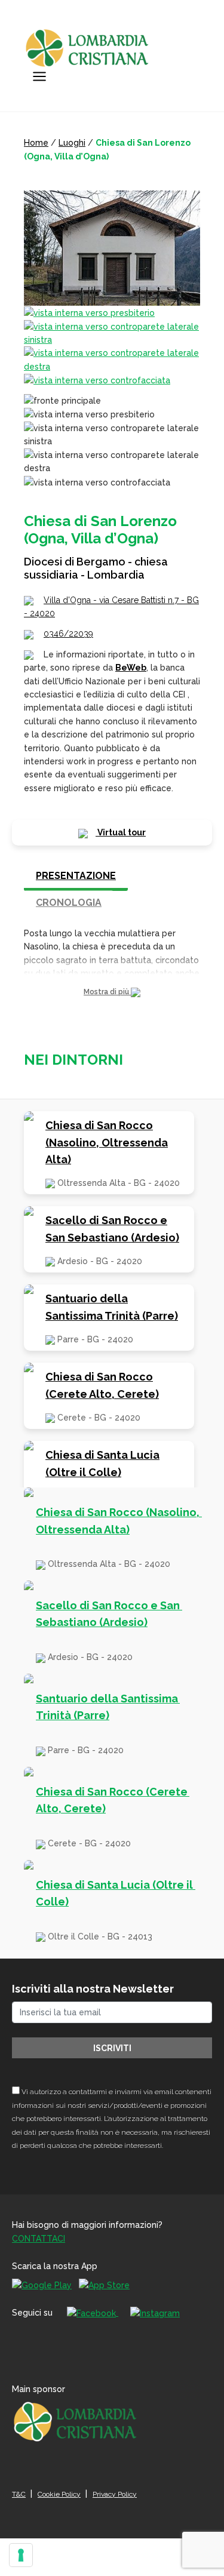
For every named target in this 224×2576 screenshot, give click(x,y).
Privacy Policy (115, 2494)
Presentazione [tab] (76, 876)
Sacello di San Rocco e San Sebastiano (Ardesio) (112, 1229)
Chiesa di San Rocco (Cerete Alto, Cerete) (102, 1385)
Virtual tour (121, 832)
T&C (19, 2494)
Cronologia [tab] (69, 903)
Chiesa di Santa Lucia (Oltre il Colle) (102, 1464)
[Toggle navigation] (39, 76)
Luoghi (72, 143)
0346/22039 (68, 634)
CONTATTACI (39, 2239)
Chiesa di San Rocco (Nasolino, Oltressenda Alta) (107, 1143)
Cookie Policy (59, 2494)
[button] (112, 992)
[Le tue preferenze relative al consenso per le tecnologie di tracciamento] (21, 2555)
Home (36, 143)
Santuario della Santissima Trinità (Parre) (112, 1307)
